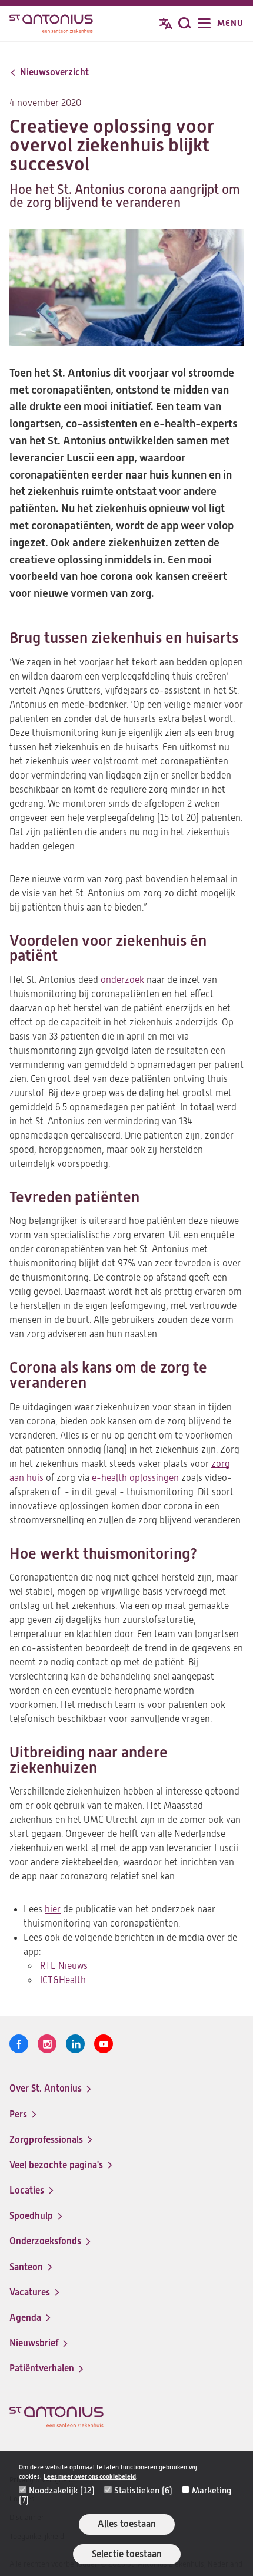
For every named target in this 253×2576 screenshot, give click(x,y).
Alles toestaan (127, 2524)
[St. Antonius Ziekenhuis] (51, 25)
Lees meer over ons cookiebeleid (90, 2477)
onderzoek (122, 980)
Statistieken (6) (143, 2491)
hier (53, 1909)
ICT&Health (63, 1980)
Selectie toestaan (127, 2554)
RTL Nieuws (64, 1966)
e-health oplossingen (135, 1478)
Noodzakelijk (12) (62, 2491)
